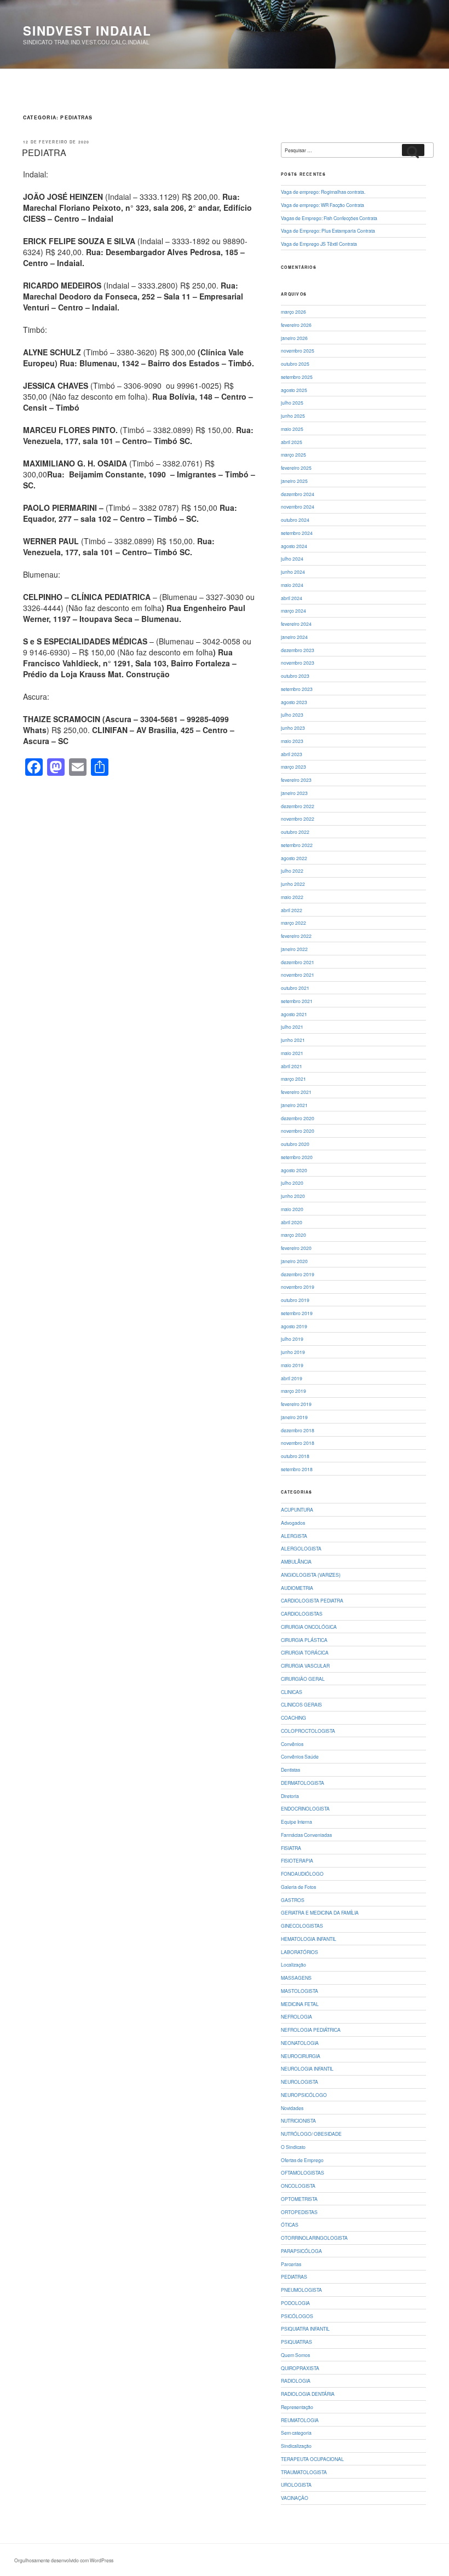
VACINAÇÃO (295, 2498)
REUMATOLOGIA (300, 2420)
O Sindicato (293, 2147)
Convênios (292, 1744)
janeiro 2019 (294, 1417)
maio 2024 (292, 585)
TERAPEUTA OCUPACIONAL (312, 2459)
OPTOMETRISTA (299, 2199)
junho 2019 (293, 1352)
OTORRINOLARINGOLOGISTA (314, 2238)
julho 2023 (292, 714)
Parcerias (291, 2264)
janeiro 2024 (294, 637)
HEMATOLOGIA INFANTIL (309, 1939)
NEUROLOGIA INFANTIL (307, 2068)
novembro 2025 (298, 350)
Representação (297, 2407)
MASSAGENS (296, 1978)
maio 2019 (292, 1365)
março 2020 (293, 1235)
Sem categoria (296, 2433)
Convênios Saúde (300, 1756)
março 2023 (293, 767)
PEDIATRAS (294, 2277)
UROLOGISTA (296, 2485)
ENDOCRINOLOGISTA (305, 1808)
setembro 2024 (297, 533)
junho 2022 (293, 884)
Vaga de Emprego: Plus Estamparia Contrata (328, 230)
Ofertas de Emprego (302, 2160)
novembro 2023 (298, 662)
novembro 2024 (298, 506)
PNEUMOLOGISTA (301, 2290)
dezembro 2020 (298, 1118)
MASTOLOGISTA (300, 1991)
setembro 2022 (297, 845)
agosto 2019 (294, 1326)
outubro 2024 (295, 520)
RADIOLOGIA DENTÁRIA (308, 2394)
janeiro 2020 (294, 1261)
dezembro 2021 (298, 962)
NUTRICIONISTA (298, 2120)
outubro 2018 (295, 1456)
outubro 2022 (295, 832)
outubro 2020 (295, 1144)
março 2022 (293, 923)
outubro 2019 (295, 1300)
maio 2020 (292, 1209)
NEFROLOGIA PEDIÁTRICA (311, 2030)
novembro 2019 (298, 1287)
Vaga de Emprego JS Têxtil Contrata (319, 244)
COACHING (293, 1718)
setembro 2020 (297, 1157)
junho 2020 (293, 1196)
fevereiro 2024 (296, 624)
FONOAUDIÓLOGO (302, 1874)
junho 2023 (293, 728)
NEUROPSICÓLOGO (304, 2095)
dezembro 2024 (298, 494)
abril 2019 (292, 1378)
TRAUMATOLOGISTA (304, 2472)
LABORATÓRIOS (300, 1952)
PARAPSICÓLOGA (301, 2251)
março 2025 (293, 454)
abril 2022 (292, 910)
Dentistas (290, 1770)
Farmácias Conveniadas (306, 1835)
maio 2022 (292, 897)
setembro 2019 (297, 1313)
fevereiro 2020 (296, 1248)
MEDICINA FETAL (300, 2004)
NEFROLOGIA (297, 2016)
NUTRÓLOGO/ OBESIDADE (311, 2134)
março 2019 (293, 1391)
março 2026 (293, 312)
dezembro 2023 (298, 650)
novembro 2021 (298, 975)
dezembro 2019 (298, 1274)
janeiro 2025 (294, 481)
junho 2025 (293, 416)
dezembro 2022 (298, 806)
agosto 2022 (294, 858)
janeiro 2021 (294, 1105)
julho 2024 (292, 558)
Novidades (292, 2108)
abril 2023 (292, 754)
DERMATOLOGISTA (303, 1783)
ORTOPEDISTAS (299, 2212)
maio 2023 (292, 741)
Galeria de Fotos (298, 1887)
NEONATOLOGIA (300, 2043)
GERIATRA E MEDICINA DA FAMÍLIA (320, 1912)
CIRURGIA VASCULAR (305, 1666)
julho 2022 (292, 871)
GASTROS (293, 1900)
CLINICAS (292, 1692)
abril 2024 (292, 598)
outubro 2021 (295, 988)
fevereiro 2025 (296, 468)
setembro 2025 (297, 377)
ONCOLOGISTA (298, 2186)
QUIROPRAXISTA (300, 2368)
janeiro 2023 (294, 793)
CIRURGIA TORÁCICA (305, 1652)
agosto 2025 (294, 390)
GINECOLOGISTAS (302, 1926)
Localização (293, 1964)
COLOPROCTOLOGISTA (308, 1731)
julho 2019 (292, 1339)
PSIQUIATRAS (297, 2342)
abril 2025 (292, 442)
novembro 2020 (298, 1131)
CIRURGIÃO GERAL (303, 1679)
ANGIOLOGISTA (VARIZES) (311, 1575)
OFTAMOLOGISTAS (303, 2172)
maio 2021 (292, 1053)
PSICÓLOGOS (297, 2316)
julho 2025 (292, 402)
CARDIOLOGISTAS (302, 1613)
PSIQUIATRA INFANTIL (305, 2329)
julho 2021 (292, 1027)
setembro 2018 (297, 1469)
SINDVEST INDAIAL (87, 31)
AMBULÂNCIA (296, 1561)
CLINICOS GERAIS (301, 1704)
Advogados (293, 1523)
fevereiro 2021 (296, 1092)
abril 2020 (292, 1222)
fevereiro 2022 (296, 936)
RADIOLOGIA (296, 2381)
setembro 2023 (297, 689)
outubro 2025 (295, 364)
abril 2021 (292, 1066)
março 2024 (293, 610)
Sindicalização (296, 2446)
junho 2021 (293, 1040)
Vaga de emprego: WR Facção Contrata (323, 205)
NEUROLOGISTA (300, 2082)
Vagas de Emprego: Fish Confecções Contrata (329, 218)
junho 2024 (293, 572)
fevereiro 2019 (296, 1404)
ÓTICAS (290, 2225)
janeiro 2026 (294, 338)
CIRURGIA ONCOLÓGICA (309, 1627)
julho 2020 (292, 1183)
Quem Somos (295, 2355)
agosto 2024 (294, 546)
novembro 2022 (298, 819)
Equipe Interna (297, 1822)
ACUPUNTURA (297, 1509)
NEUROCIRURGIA (301, 2056)
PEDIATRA (44, 152)
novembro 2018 (298, 1443)
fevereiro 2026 (296, 325)
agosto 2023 (294, 702)
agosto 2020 (294, 1170)
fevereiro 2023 (296, 780)
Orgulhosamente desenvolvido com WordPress (64, 2560)
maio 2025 (292, 429)
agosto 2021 (294, 1014)
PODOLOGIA (295, 2303)
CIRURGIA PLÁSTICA (304, 1640)
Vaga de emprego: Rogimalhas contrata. (323, 192)
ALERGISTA (294, 1536)
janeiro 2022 (294, 949)
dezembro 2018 (298, 1430)
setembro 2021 (297, 1001)
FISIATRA (291, 1848)
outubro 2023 (295, 676)
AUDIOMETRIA (297, 1588)
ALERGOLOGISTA (301, 1548)
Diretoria (290, 1796)
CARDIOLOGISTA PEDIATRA (312, 1600)
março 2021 (293, 1079)
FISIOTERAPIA (297, 1860)
